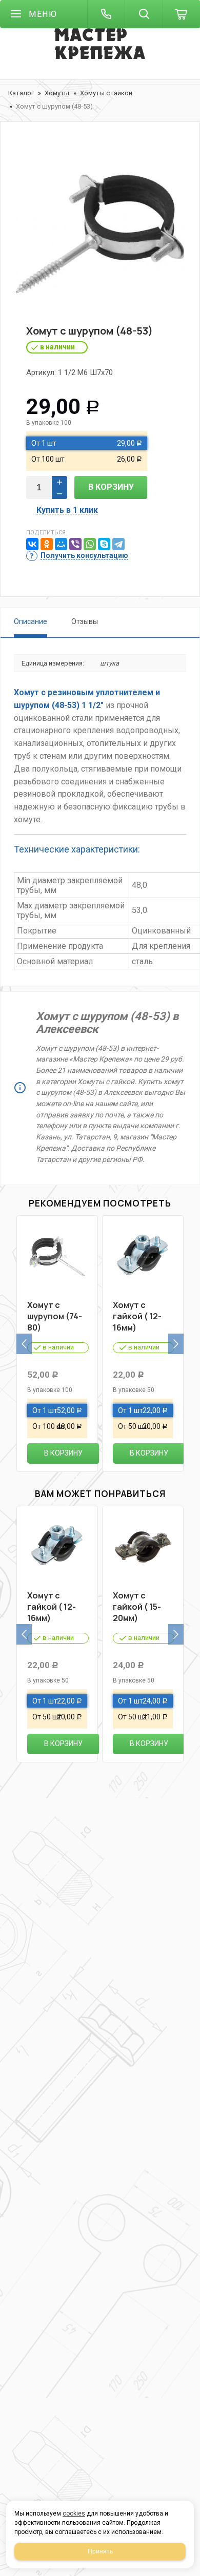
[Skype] (104, 544)
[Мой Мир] (61, 544)
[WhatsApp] (90, 544)
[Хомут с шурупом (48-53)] (100, 232)
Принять (100, 2551)
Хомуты (57, 93)
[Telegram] (118, 544)
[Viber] (75, 544)
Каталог (21, 93)
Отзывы (85, 621)
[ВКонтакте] (32, 544)
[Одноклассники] (47, 544)
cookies (74, 2513)
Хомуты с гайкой (106, 93)
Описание (31, 621)
